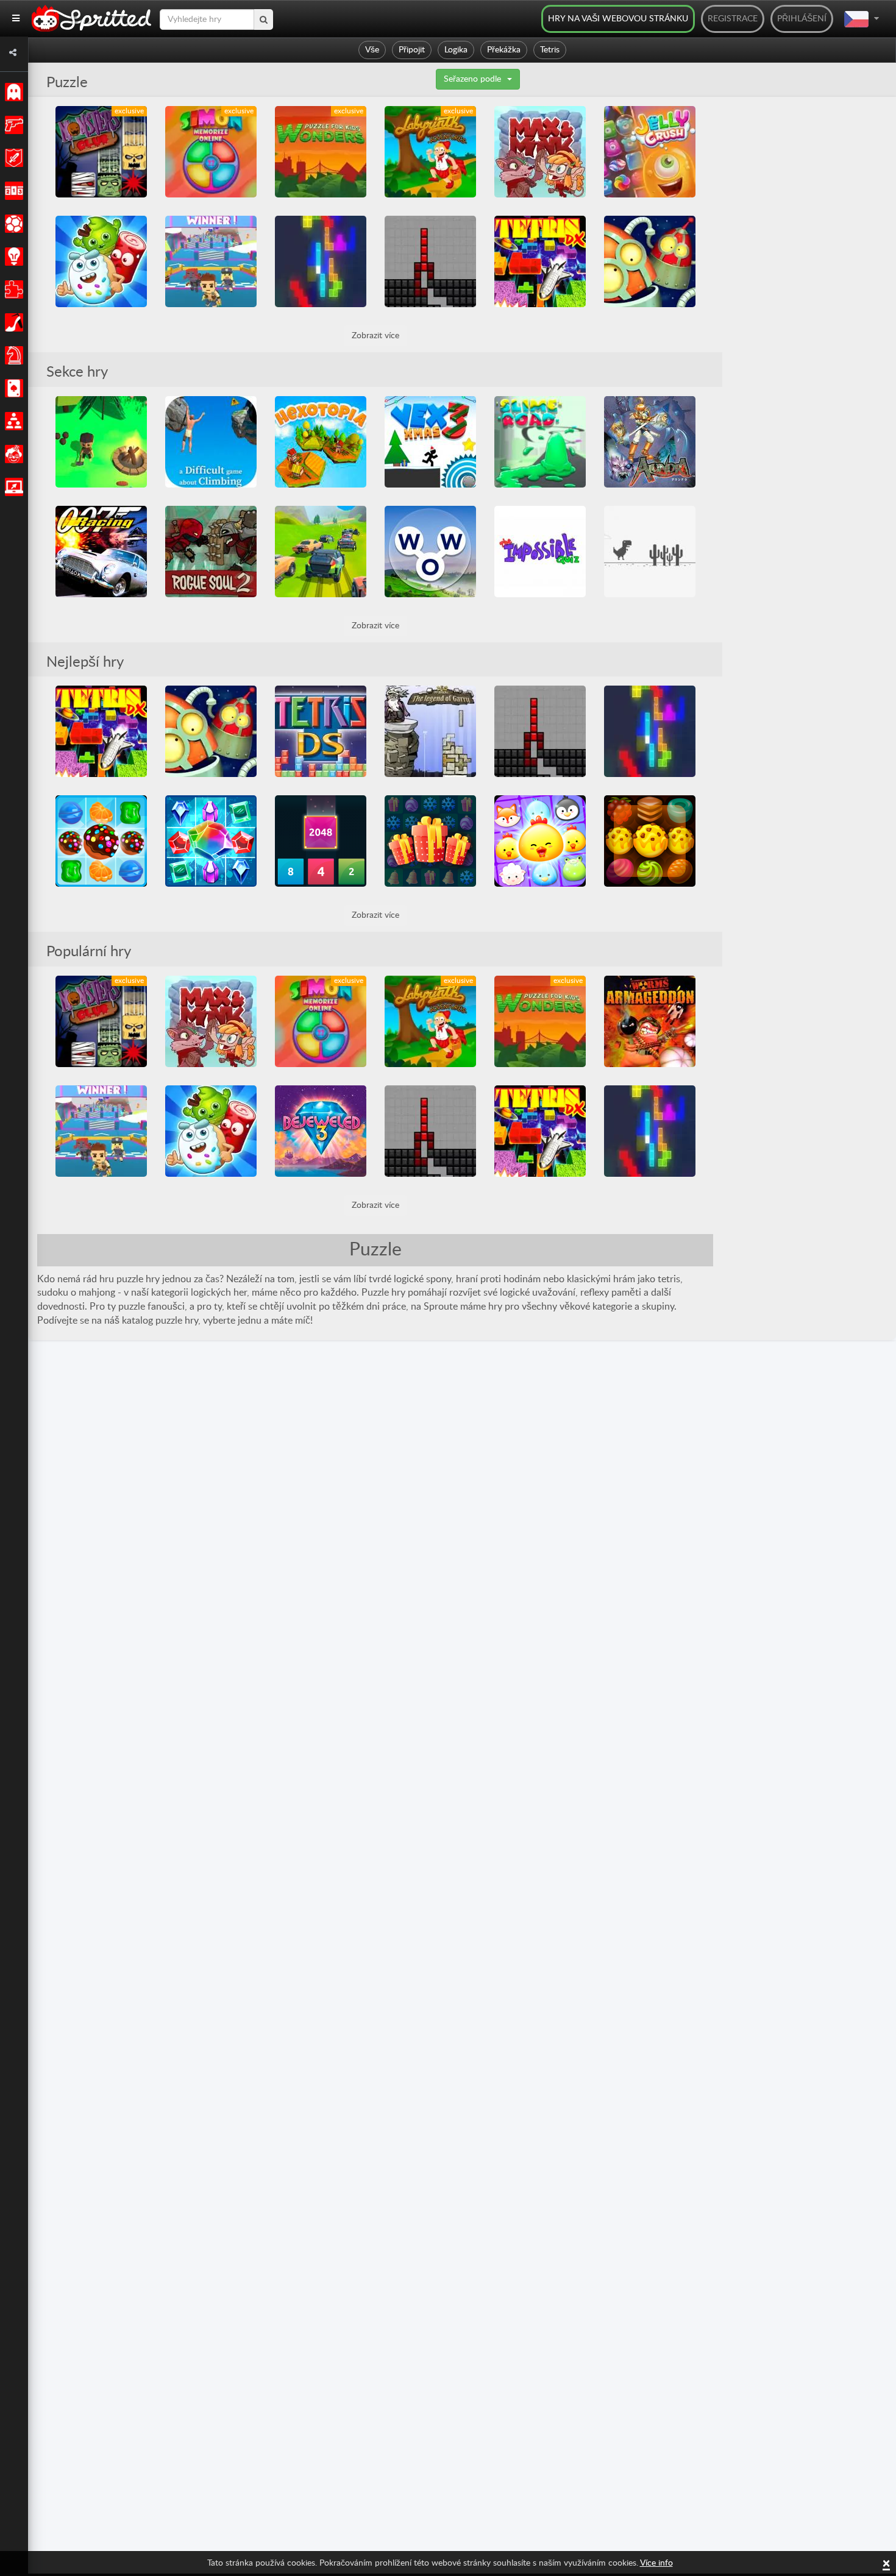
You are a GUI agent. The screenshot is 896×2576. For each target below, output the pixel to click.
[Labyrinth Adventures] (430, 152)
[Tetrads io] (321, 261)
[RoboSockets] (650, 261)
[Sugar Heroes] (101, 261)
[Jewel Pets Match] (540, 841)
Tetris (550, 50)
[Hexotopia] (321, 442)
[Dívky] (12, 322)
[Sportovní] (12, 224)
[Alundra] (650, 442)
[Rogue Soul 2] (211, 552)
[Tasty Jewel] (650, 841)
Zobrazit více (375, 336)
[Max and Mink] (540, 152)
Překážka (504, 50)
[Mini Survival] (101, 442)
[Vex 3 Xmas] (430, 442)
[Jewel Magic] (211, 841)
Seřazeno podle (472, 79)
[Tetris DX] (540, 261)
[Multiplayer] (12, 421)
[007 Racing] (101, 552)
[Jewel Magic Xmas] (430, 841)
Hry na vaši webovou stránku (618, 19)
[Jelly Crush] (650, 152)
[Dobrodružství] (12, 158)
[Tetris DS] (321, 731)
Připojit (412, 50)
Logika (456, 50)
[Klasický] (12, 92)
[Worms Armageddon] (650, 1021)
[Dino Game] (650, 552)
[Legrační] (12, 454)
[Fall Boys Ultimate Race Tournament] (211, 261)
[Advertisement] (814, 289)
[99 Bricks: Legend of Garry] (430, 731)
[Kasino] (12, 388)
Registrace (733, 19)
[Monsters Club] (101, 152)
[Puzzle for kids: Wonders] (321, 152)
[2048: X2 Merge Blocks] (321, 841)
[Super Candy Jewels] (101, 841)
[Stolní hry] (12, 355)
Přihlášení (802, 19)
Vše (372, 50)
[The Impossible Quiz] (540, 552)
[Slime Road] (540, 442)
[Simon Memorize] (211, 152)
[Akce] (12, 125)
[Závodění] (12, 191)
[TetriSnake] (430, 261)
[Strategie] (12, 257)
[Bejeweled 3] (321, 1131)
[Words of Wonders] (430, 552)
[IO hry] (12, 487)
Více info (656, 2563)
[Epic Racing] (321, 552)
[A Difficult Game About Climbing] (211, 442)
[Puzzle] (12, 289)
